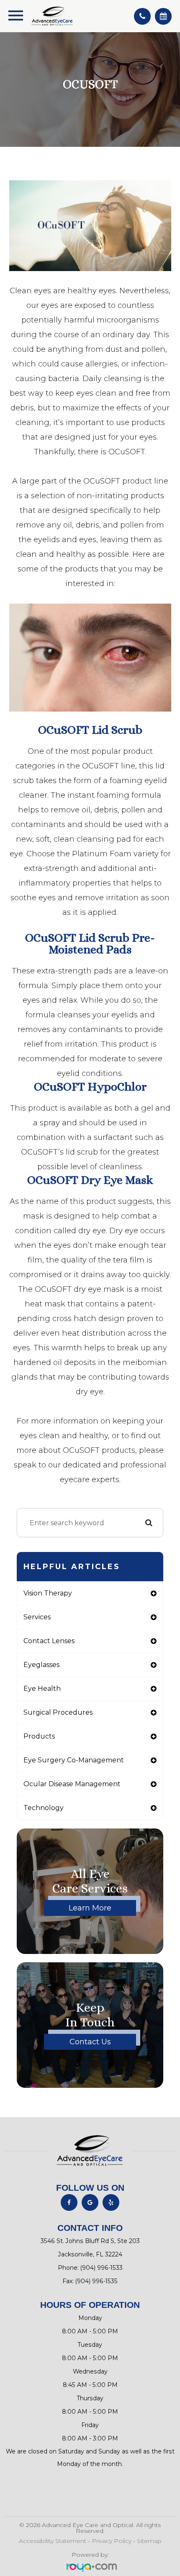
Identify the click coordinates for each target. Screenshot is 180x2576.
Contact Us (90, 2042)
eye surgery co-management (74, 1760)
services (37, 1617)
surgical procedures (58, 1712)
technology (44, 1808)
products (39, 1736)
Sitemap (149, 2541)
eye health (42, 1689)
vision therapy (48, 1593)
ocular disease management (72, 1784)
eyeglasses (41, 1665)
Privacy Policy (112, 2541)
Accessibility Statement (53, 2541)
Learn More (90, 1908)
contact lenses (49, 1641)
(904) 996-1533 (102, 2268)
